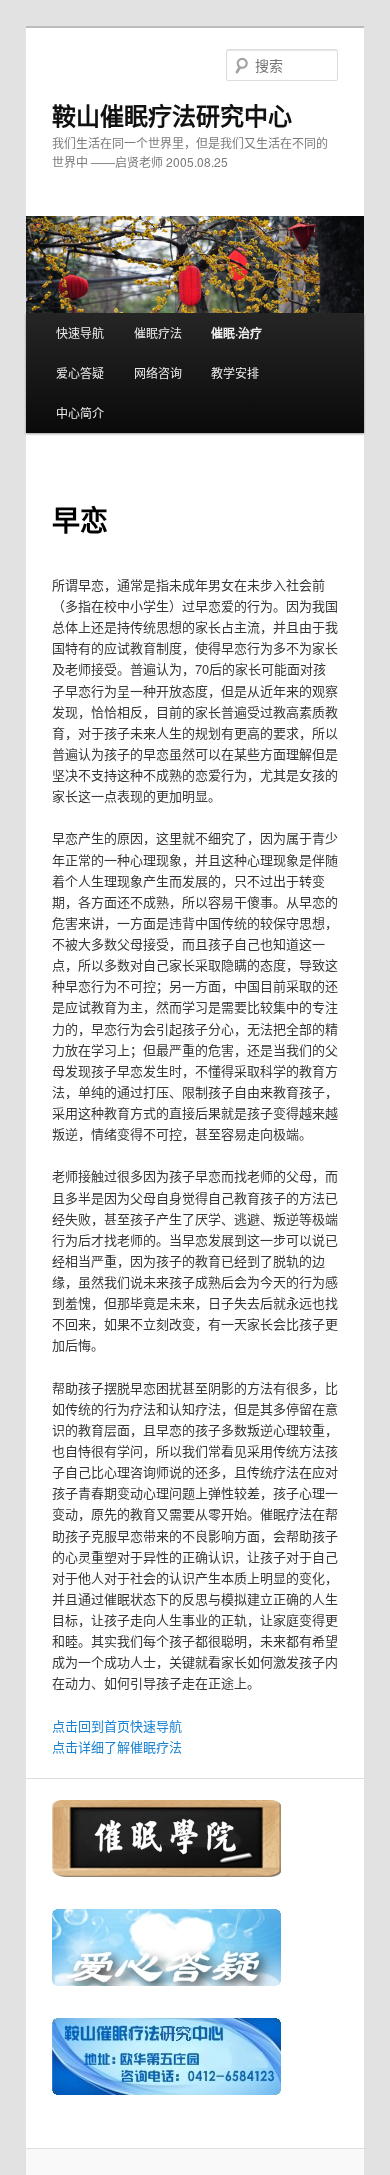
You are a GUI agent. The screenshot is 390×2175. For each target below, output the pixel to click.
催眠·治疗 (236, 333)
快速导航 (80, 332)
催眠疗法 (158, 332)
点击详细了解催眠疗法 (117, 1746)
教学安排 (235, 372)
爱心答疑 (80, 372)
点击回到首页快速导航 (117, 1725)
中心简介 (80, 412)
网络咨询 (158, 372)
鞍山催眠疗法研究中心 (172, 115)
